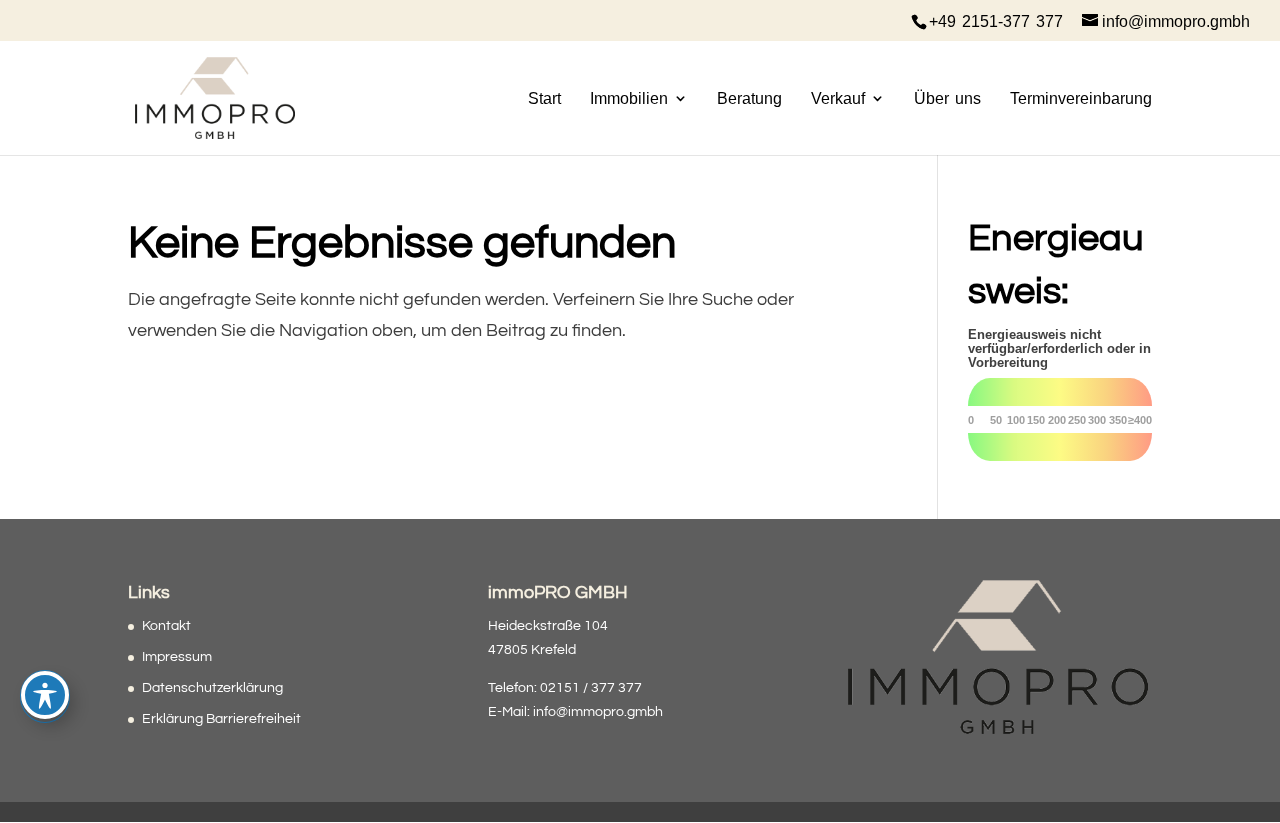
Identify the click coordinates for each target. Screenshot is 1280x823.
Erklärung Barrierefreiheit (221, 719)
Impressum (177, 657)
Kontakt (166, 626)
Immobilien (629, 98)
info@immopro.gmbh (598, 712)
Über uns (947, 98)
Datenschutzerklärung (212, 688)
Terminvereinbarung (1081, 98)
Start (544, 98)
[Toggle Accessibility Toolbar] (45, 695)
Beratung (749, 98)
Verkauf (838, 98)
